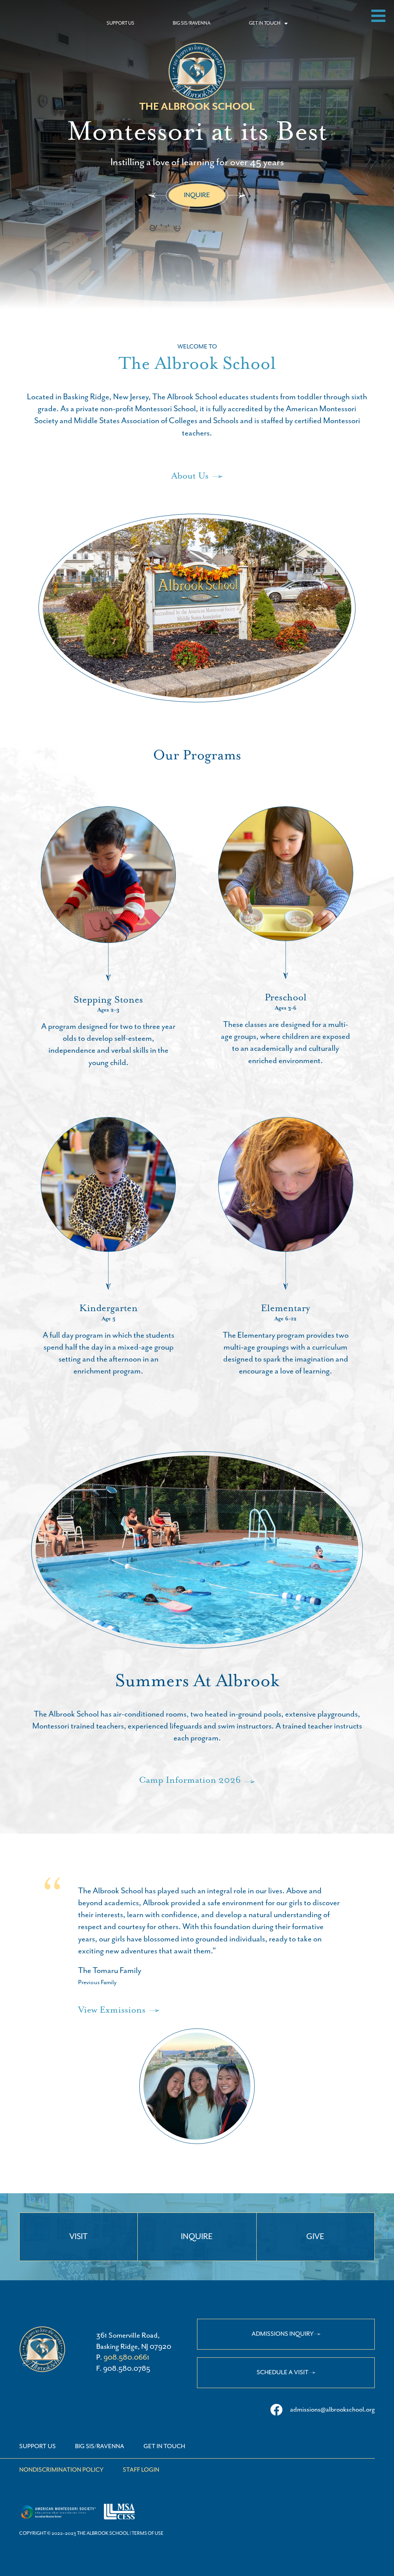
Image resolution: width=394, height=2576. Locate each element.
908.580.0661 (126, 2357)
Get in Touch (164, 2447)
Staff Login (141, 2470)
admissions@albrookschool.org (332, 2410)
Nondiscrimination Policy (61, 2470)
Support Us (38, 2447)
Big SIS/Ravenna (100, 2447)
